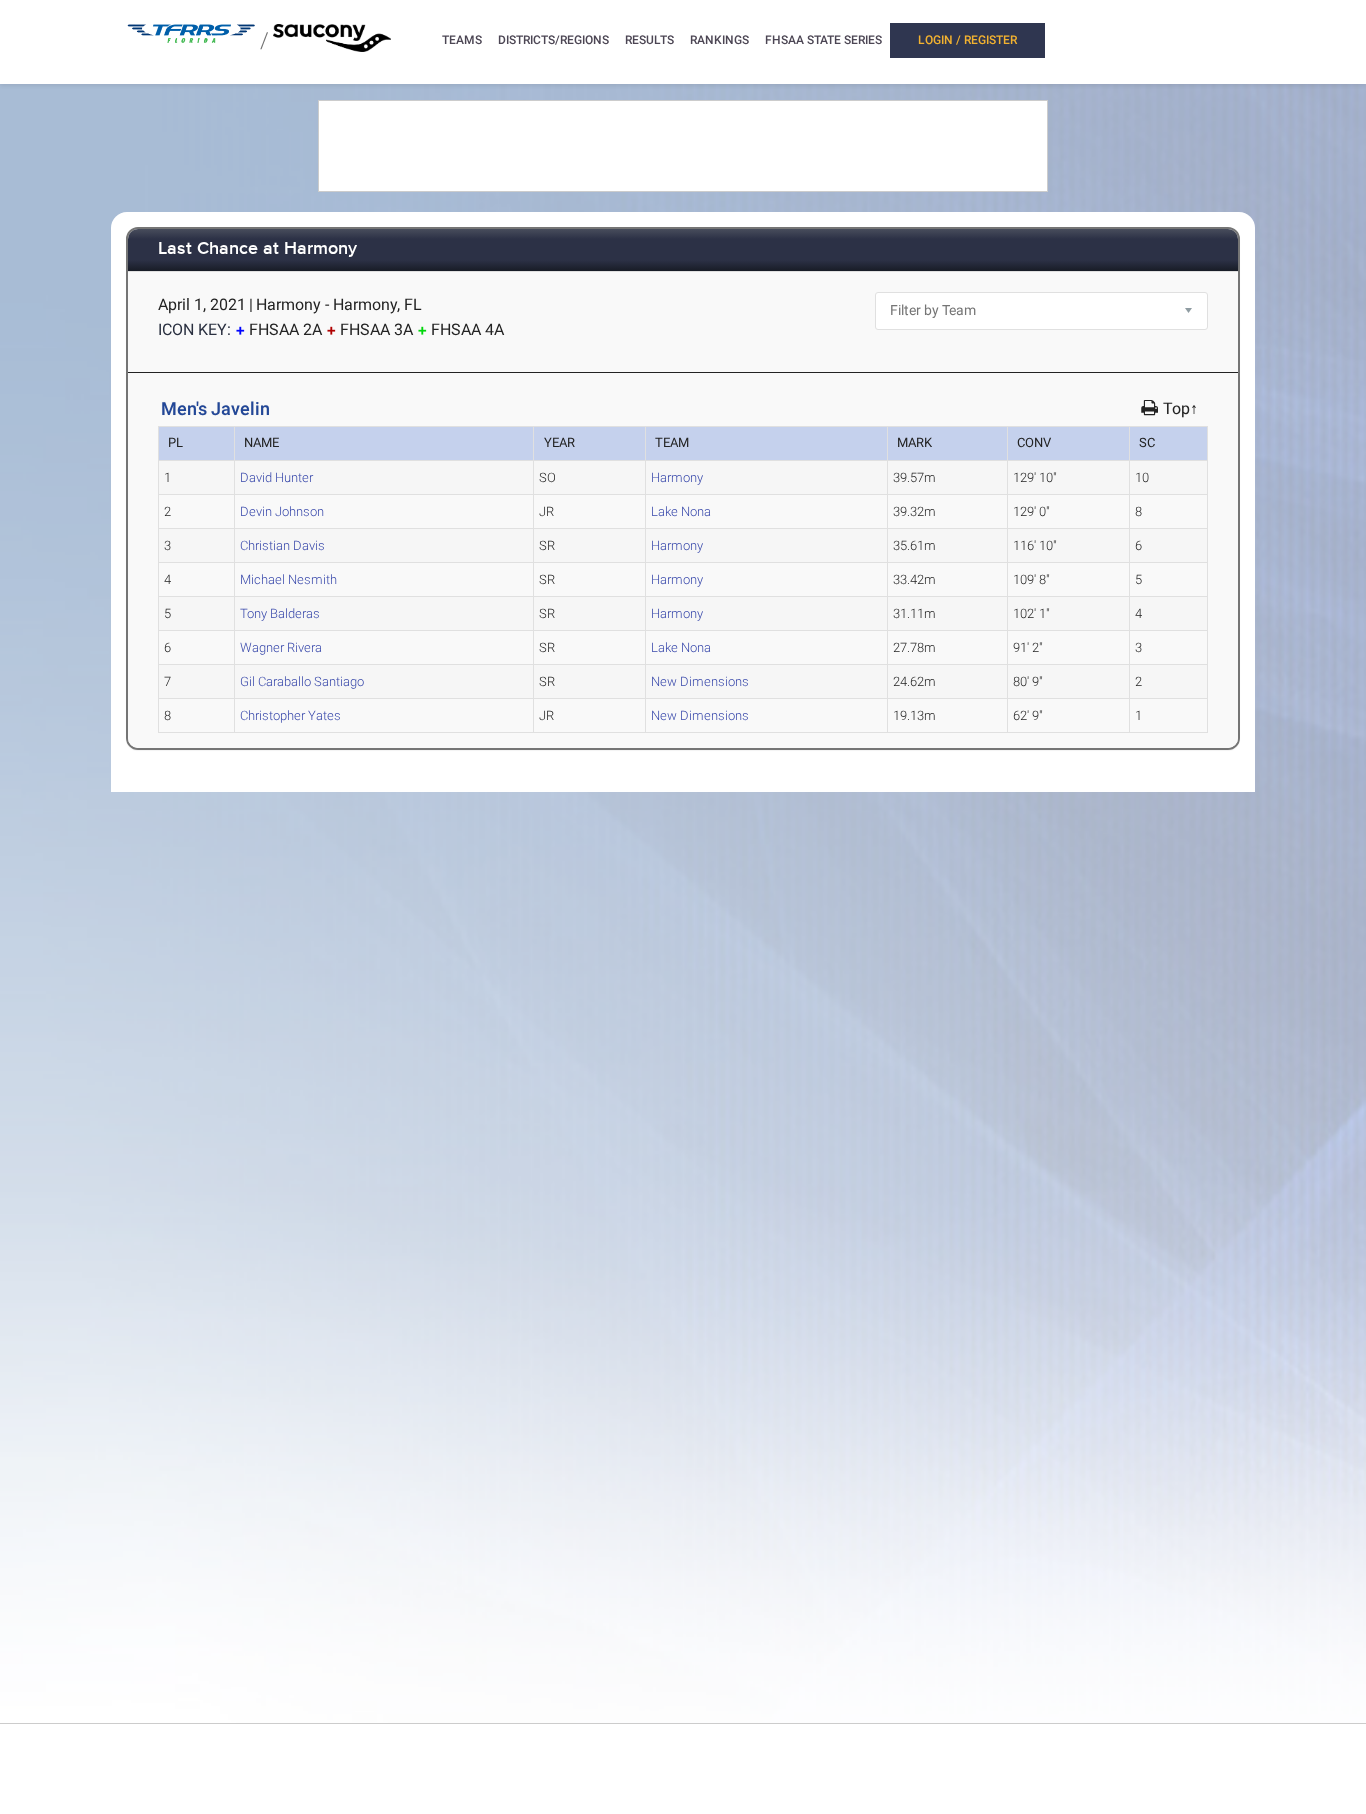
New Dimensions (700, 681)
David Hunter (276, 477)
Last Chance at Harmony (257, 249)
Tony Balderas (280, 613)
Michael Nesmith (288, 579)
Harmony (677, 477)
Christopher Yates (290, 715)
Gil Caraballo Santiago (302, 681)
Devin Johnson (282, 511)
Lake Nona (681, 511)
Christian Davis (282, 545)
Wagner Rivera (281, 647)
